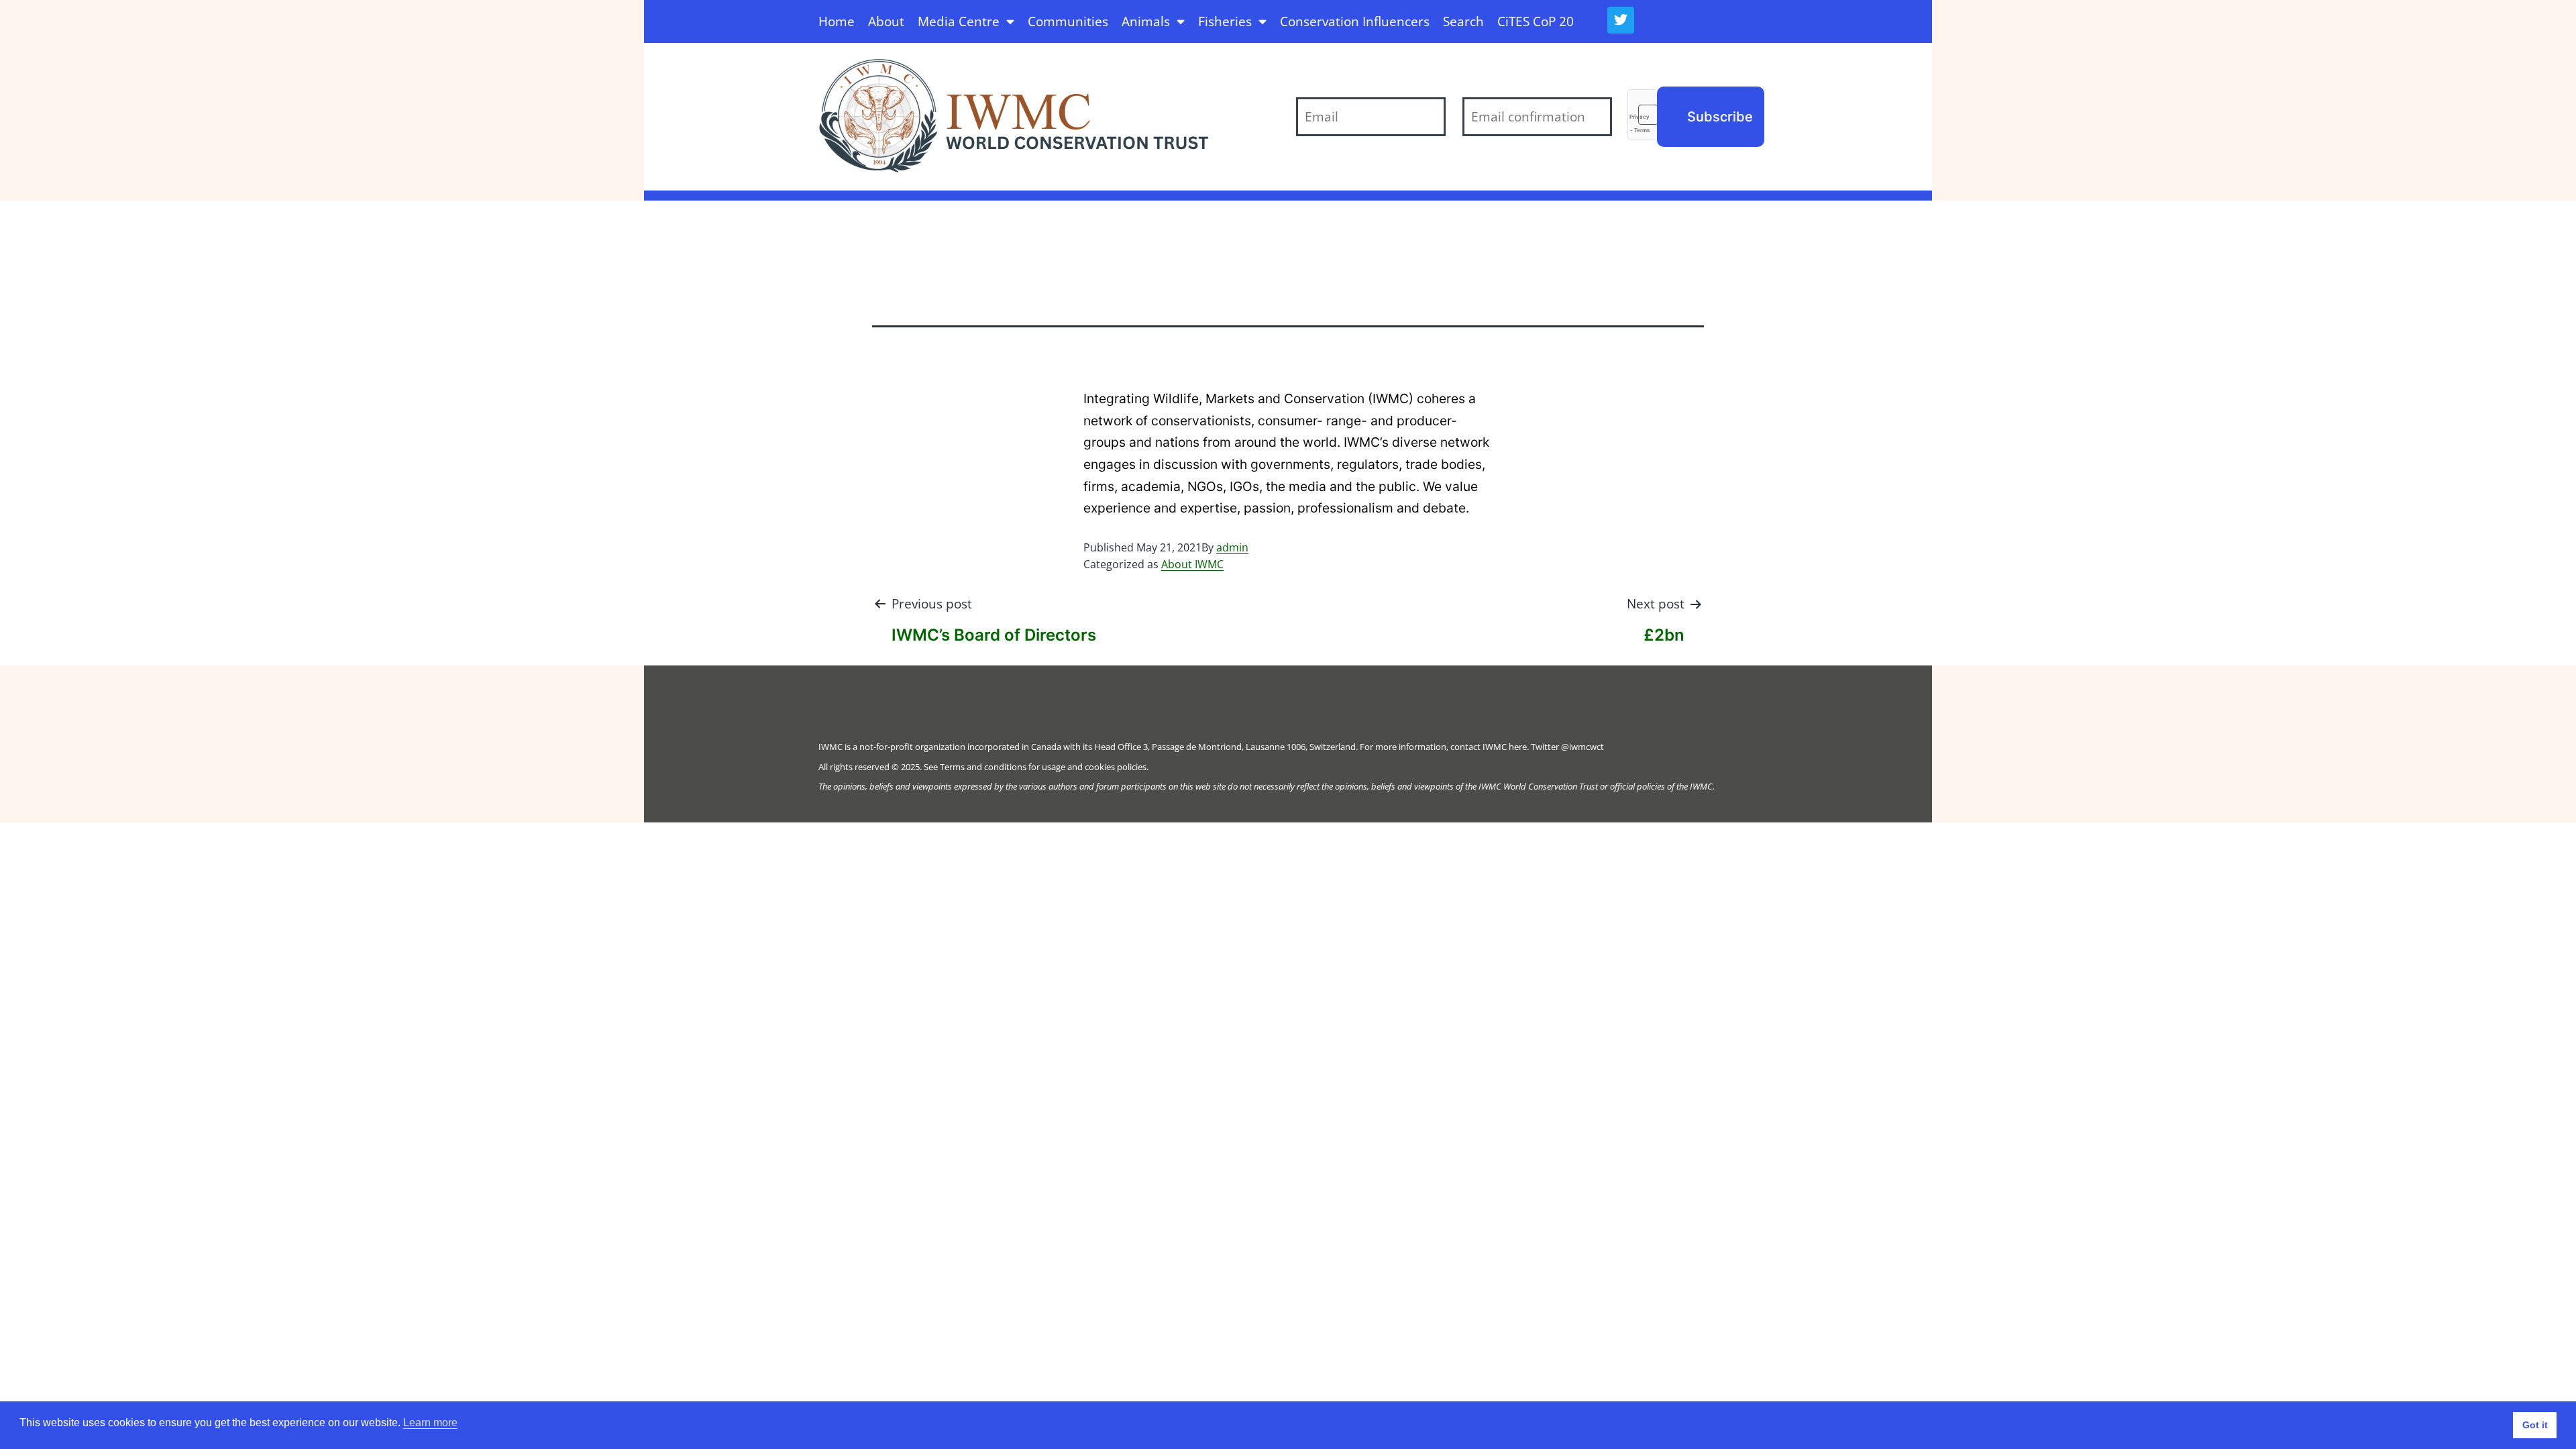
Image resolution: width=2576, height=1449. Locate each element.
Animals (1146, 21)
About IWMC (1192, 564)
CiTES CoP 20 (1536, 21)
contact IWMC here (1489, 747)
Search (1463, 21)
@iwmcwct (1582, 747)
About (886, 21)
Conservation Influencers (1355, 21)
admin (1232, 547)
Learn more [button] (430, 1423)
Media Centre (959, 21)
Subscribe (1720, 117)
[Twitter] (1621, 20)
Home (837, 21)
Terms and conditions (983, 767)
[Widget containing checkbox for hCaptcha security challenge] (1642, 115)
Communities (1068, 21)
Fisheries (1225, 21)
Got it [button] (2535, 1425)
